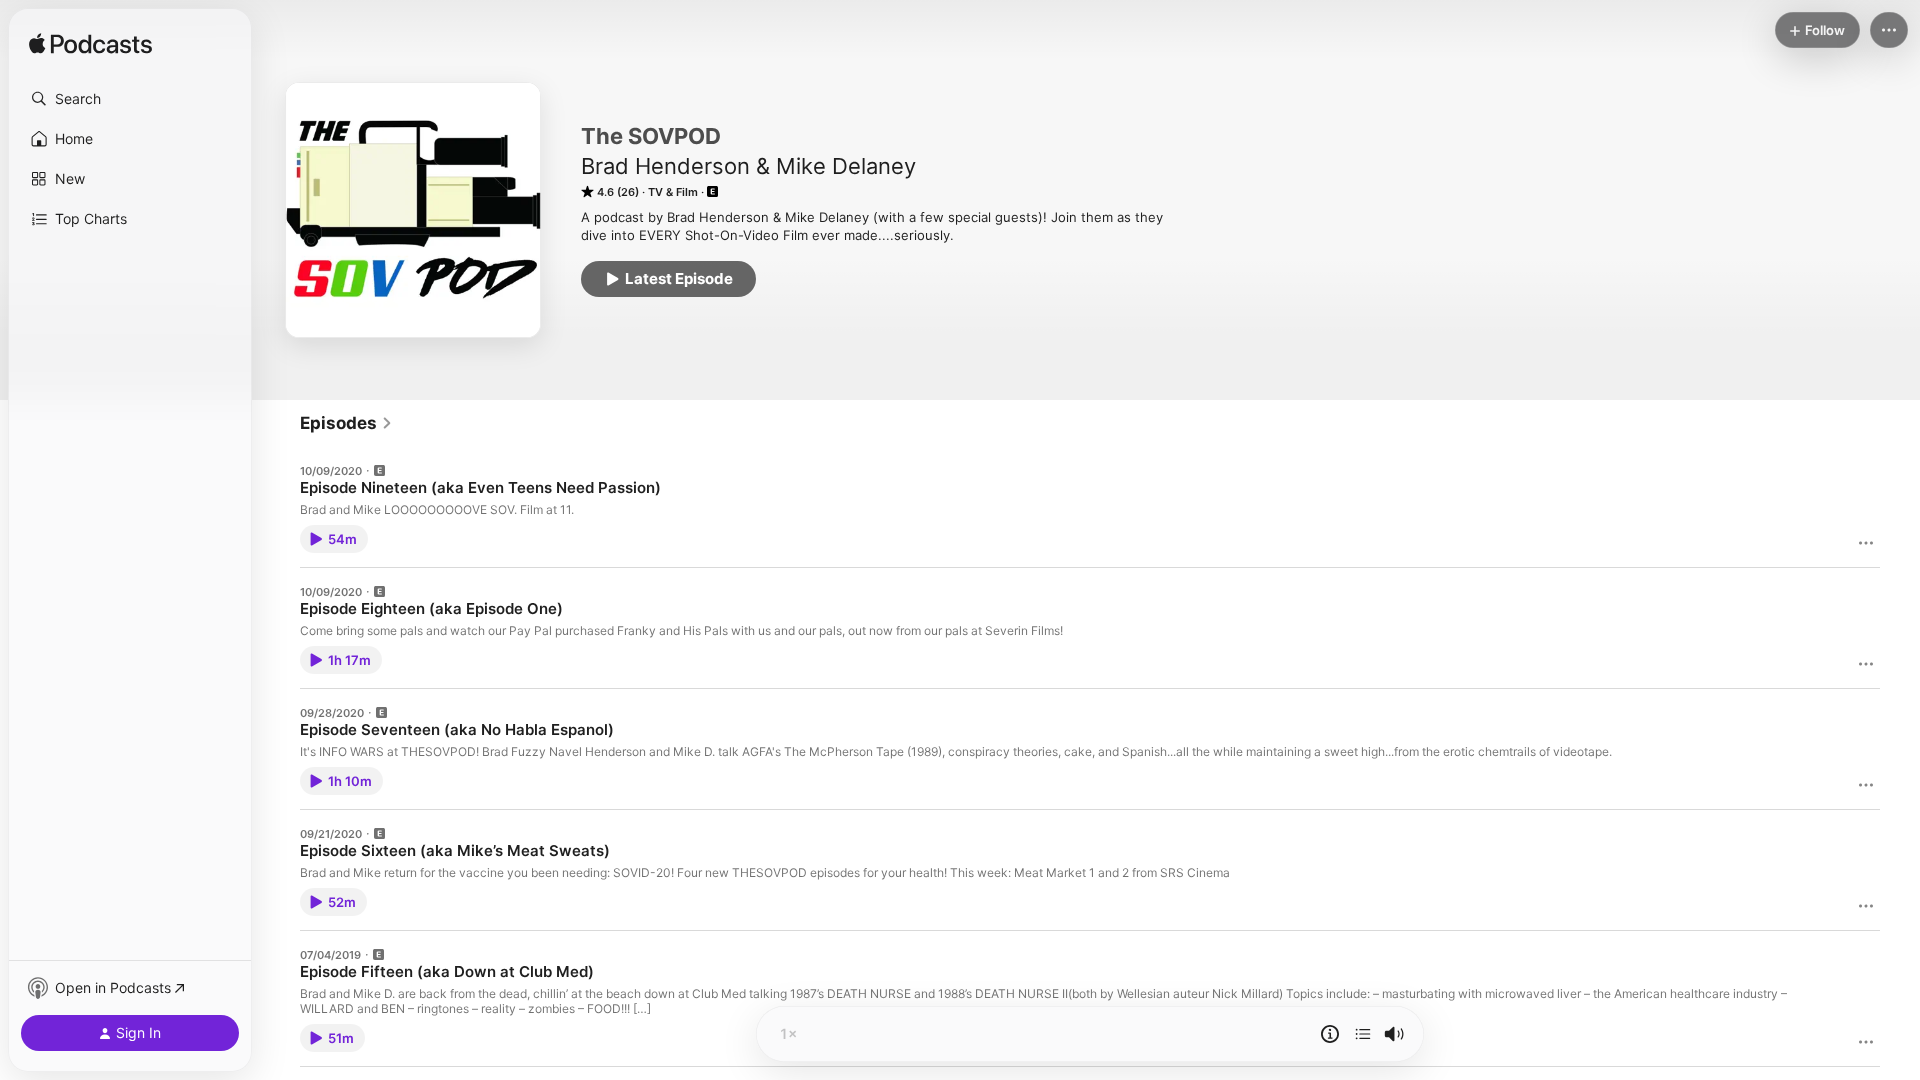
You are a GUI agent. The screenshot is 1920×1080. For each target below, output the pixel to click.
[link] (346, 423)
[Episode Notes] (1330, 1034)
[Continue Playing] (1363, 1034)
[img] (90, 45)
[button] (130, 99)
